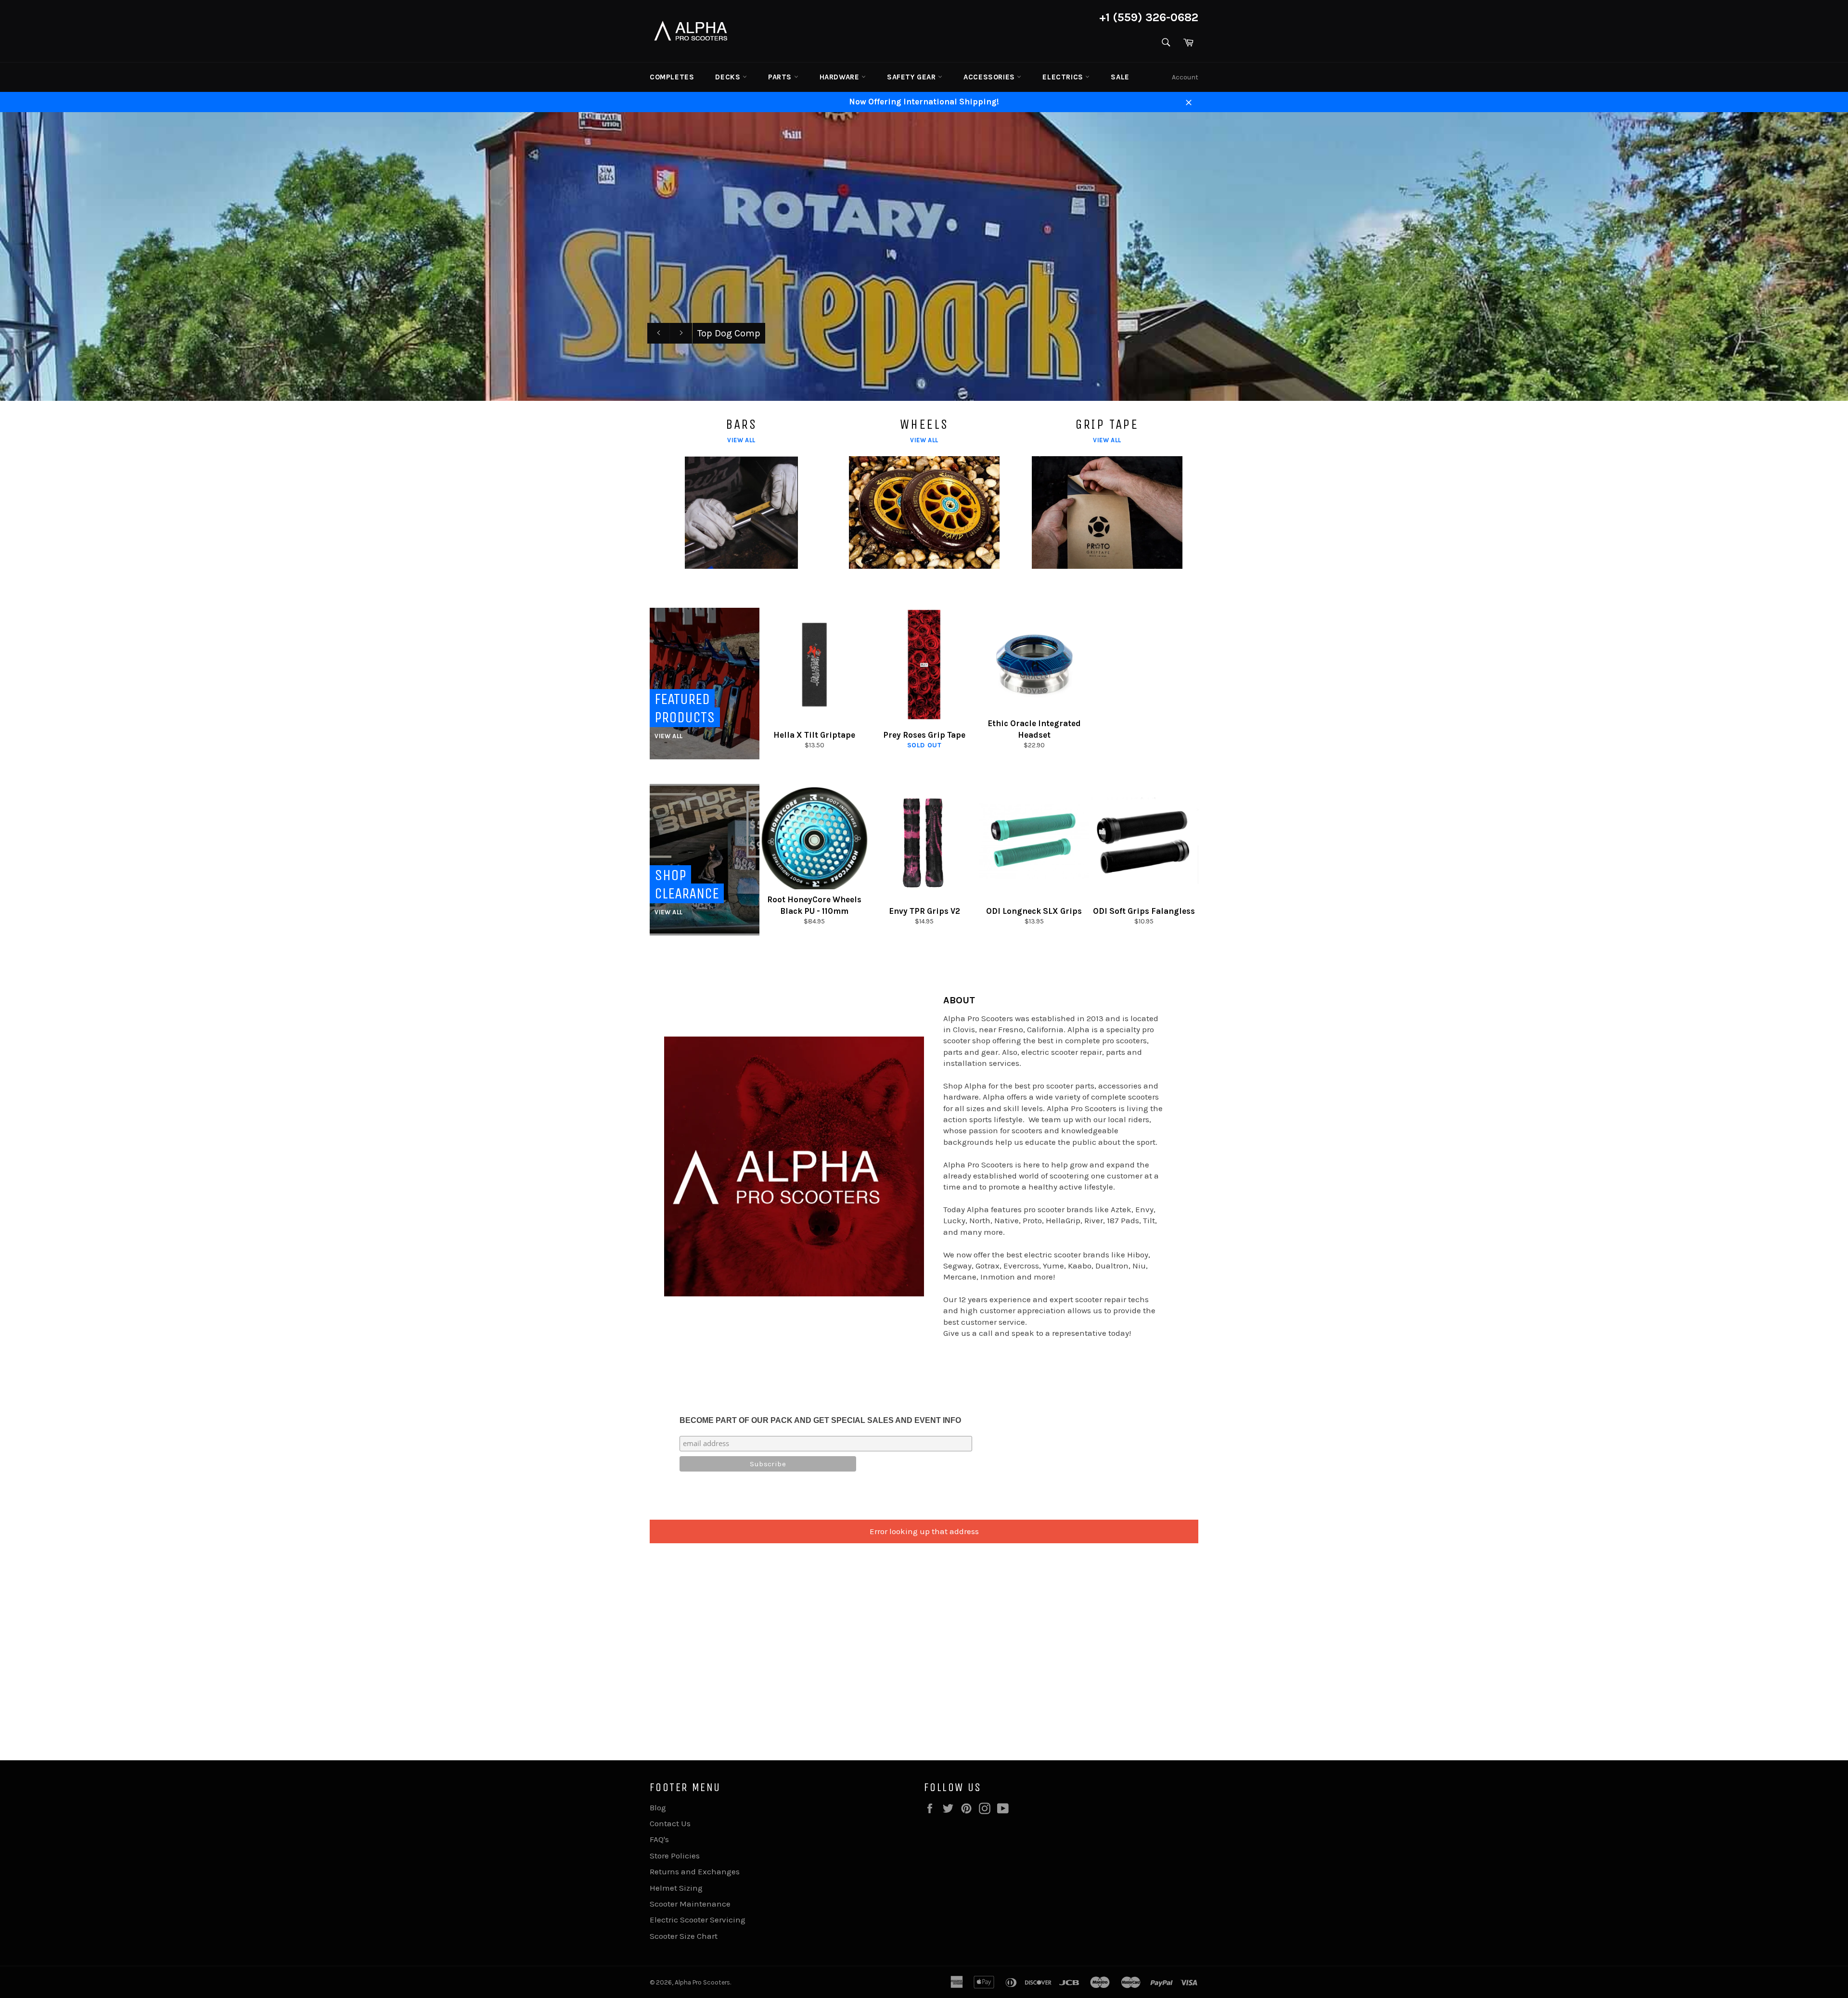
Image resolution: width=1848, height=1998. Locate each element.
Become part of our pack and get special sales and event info (820, 1420)
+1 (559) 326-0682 (1149, 17)
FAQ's (659, 1839)
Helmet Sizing (676, 1888)
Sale (1120, 77)
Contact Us (670, 1823)
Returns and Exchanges (695, 1871)
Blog (658, 1807)
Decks (729, 77)
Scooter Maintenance (690, 1904)
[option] (924, 256)
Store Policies (675, 1856)
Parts (781, 77)
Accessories (990, 77)
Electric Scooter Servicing (698, 1920)
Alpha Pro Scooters (702, 1982)
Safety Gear (912, 77)
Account (1185, 77)
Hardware (841, 77)
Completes (672, 77)
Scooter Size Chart (684, 1936)
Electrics (1064, 77)
